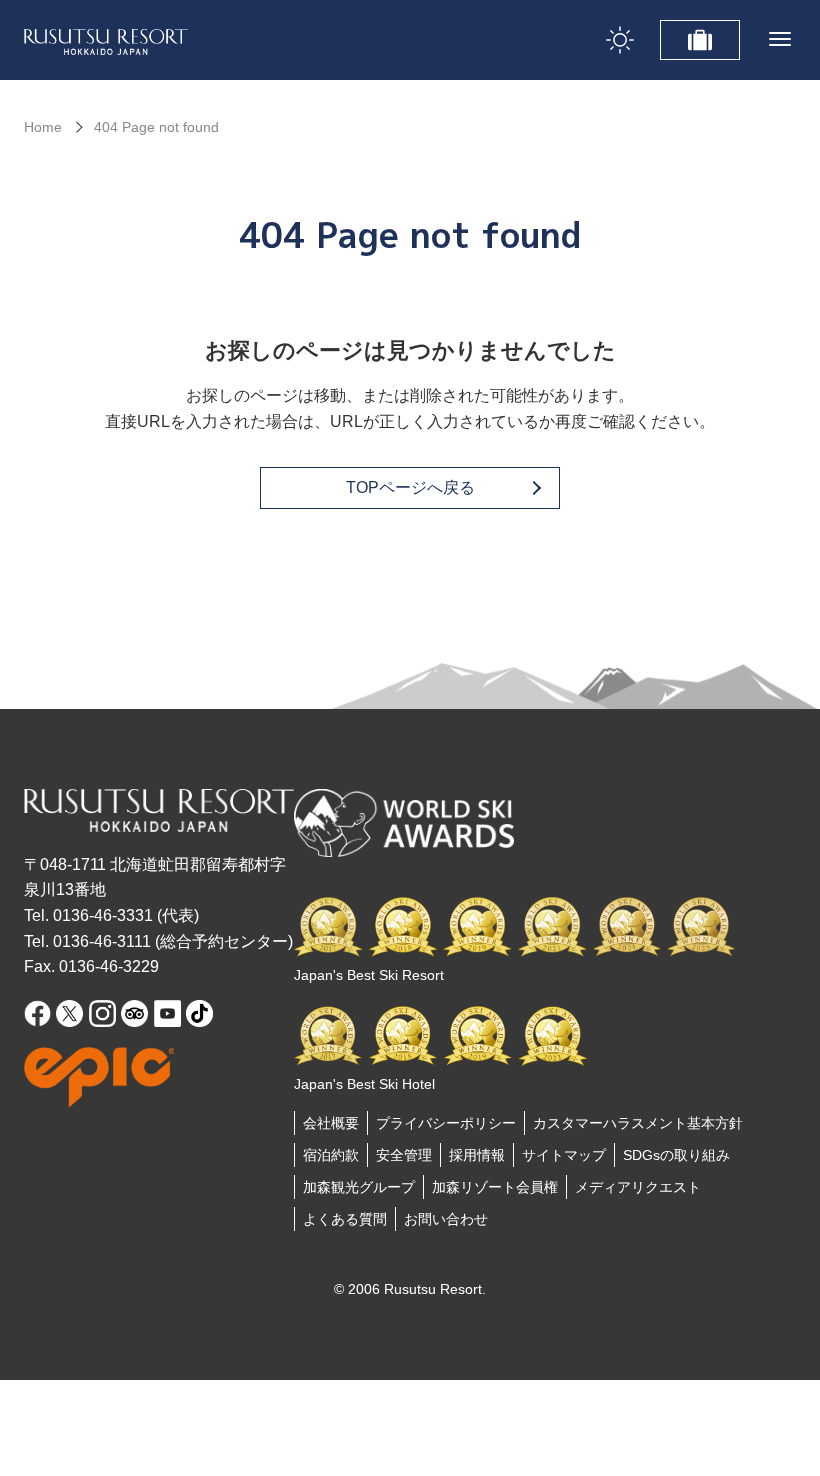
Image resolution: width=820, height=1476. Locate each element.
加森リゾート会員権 (495, 1187)
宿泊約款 (331, 1155)
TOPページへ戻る (410, 487)
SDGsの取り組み (676, 1155)
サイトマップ (564, 1155)
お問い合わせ (446, 1219)
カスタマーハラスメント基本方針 (638, 1123)
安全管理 (404, 1155)
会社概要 (331, 1123)
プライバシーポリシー (446, 1123)
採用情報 (477, 1155)
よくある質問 (345, 1219)
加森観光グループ (359, 1187)
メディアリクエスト (638, 1187)
